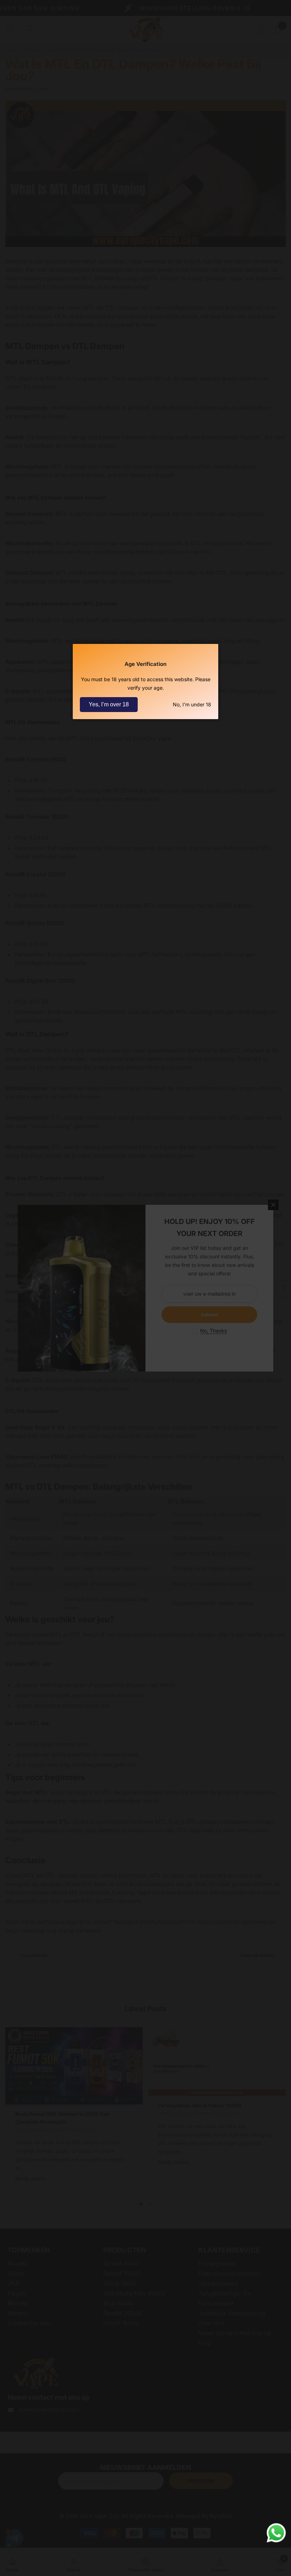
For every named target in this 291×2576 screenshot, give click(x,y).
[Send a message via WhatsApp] (276, 2533)
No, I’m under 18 (192, 704)
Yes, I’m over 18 (109, 704)
